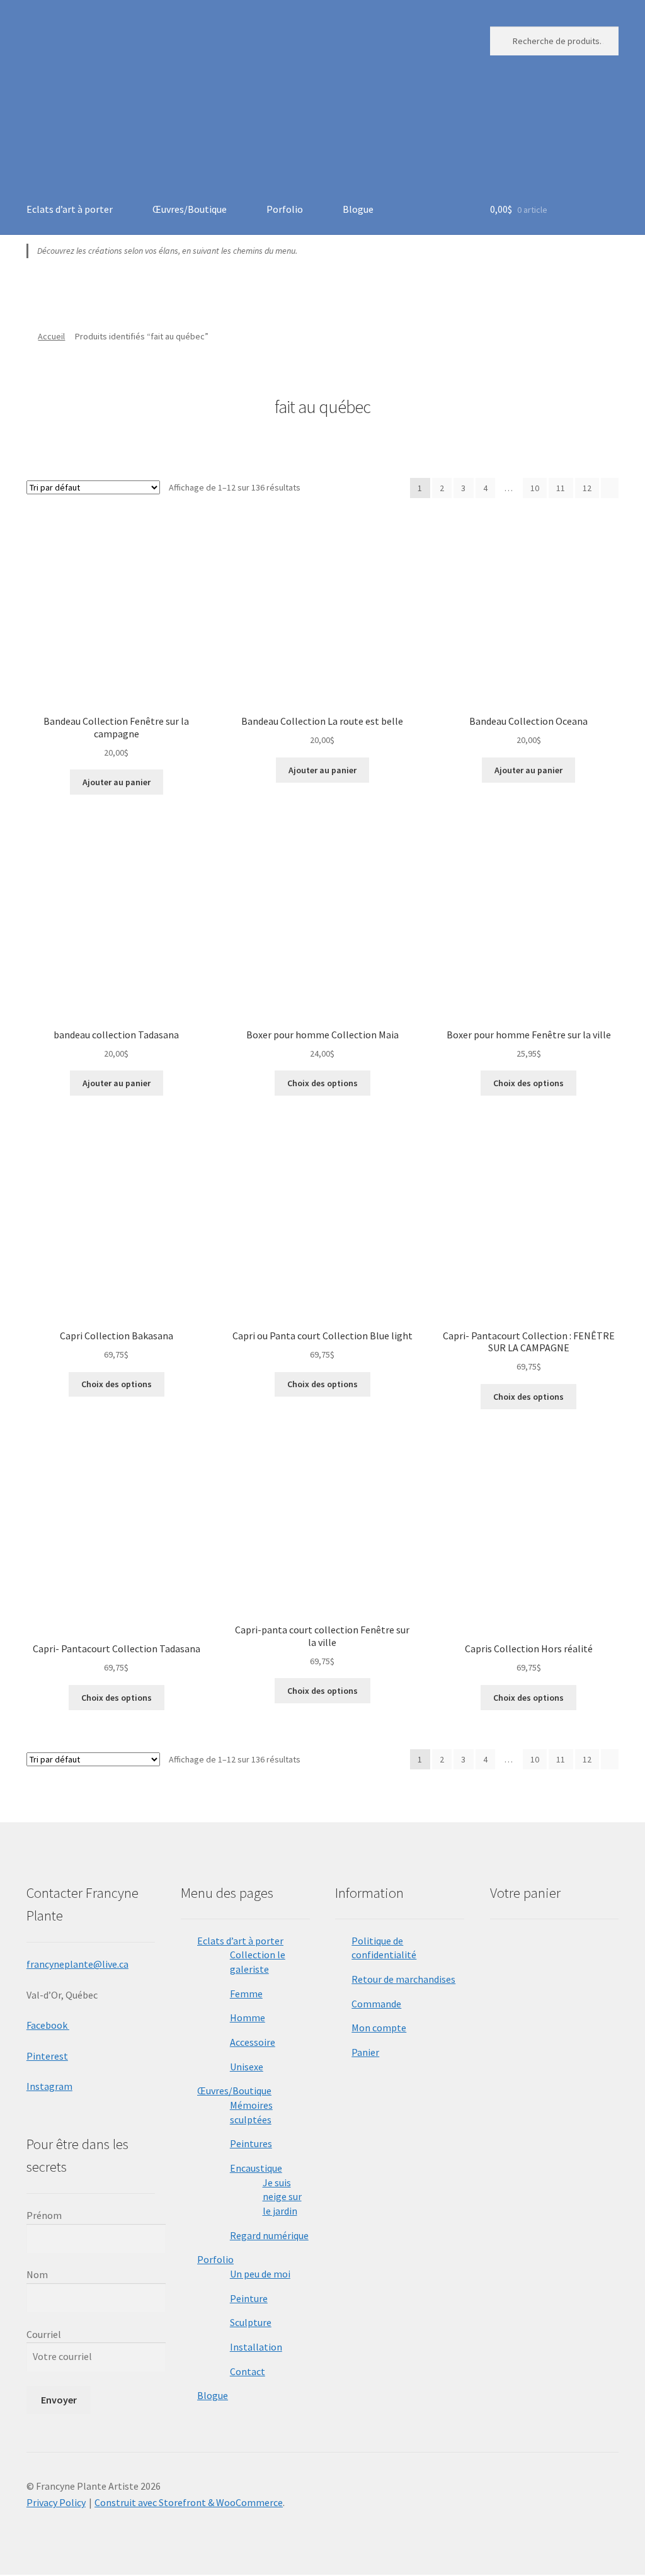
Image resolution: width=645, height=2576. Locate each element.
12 (587, 488)
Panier (365, 2052)
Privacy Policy (56, 2502)
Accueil (51, 336)
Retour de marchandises (403, 1979)
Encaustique (256, 2168)
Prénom (44, 2215)
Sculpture (251, 2322)
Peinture (249, 2298)
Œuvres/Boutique (190, 209)
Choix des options (322, 1083)
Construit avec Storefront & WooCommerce (189, 2502)
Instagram (49, 2086)
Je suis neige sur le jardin (282, 2197)
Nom (37, 2274)
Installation (256, 2347)
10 (535, 488)
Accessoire (253, 2042)
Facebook (48, 2025)
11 (561, 488)
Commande (376, 2004)
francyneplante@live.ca (77, 1964)
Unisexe (247, 2067)
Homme (248, 2017)
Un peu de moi (260, 2274)
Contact (248, 2371)
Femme (246, 1994)
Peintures (251, 2143)
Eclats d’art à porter (70, 209)
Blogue (358, 209)
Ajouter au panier (117, 782)
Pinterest (47, 2056)
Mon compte (379, 2028)
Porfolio (285, 209)
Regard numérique (269, 2235)
